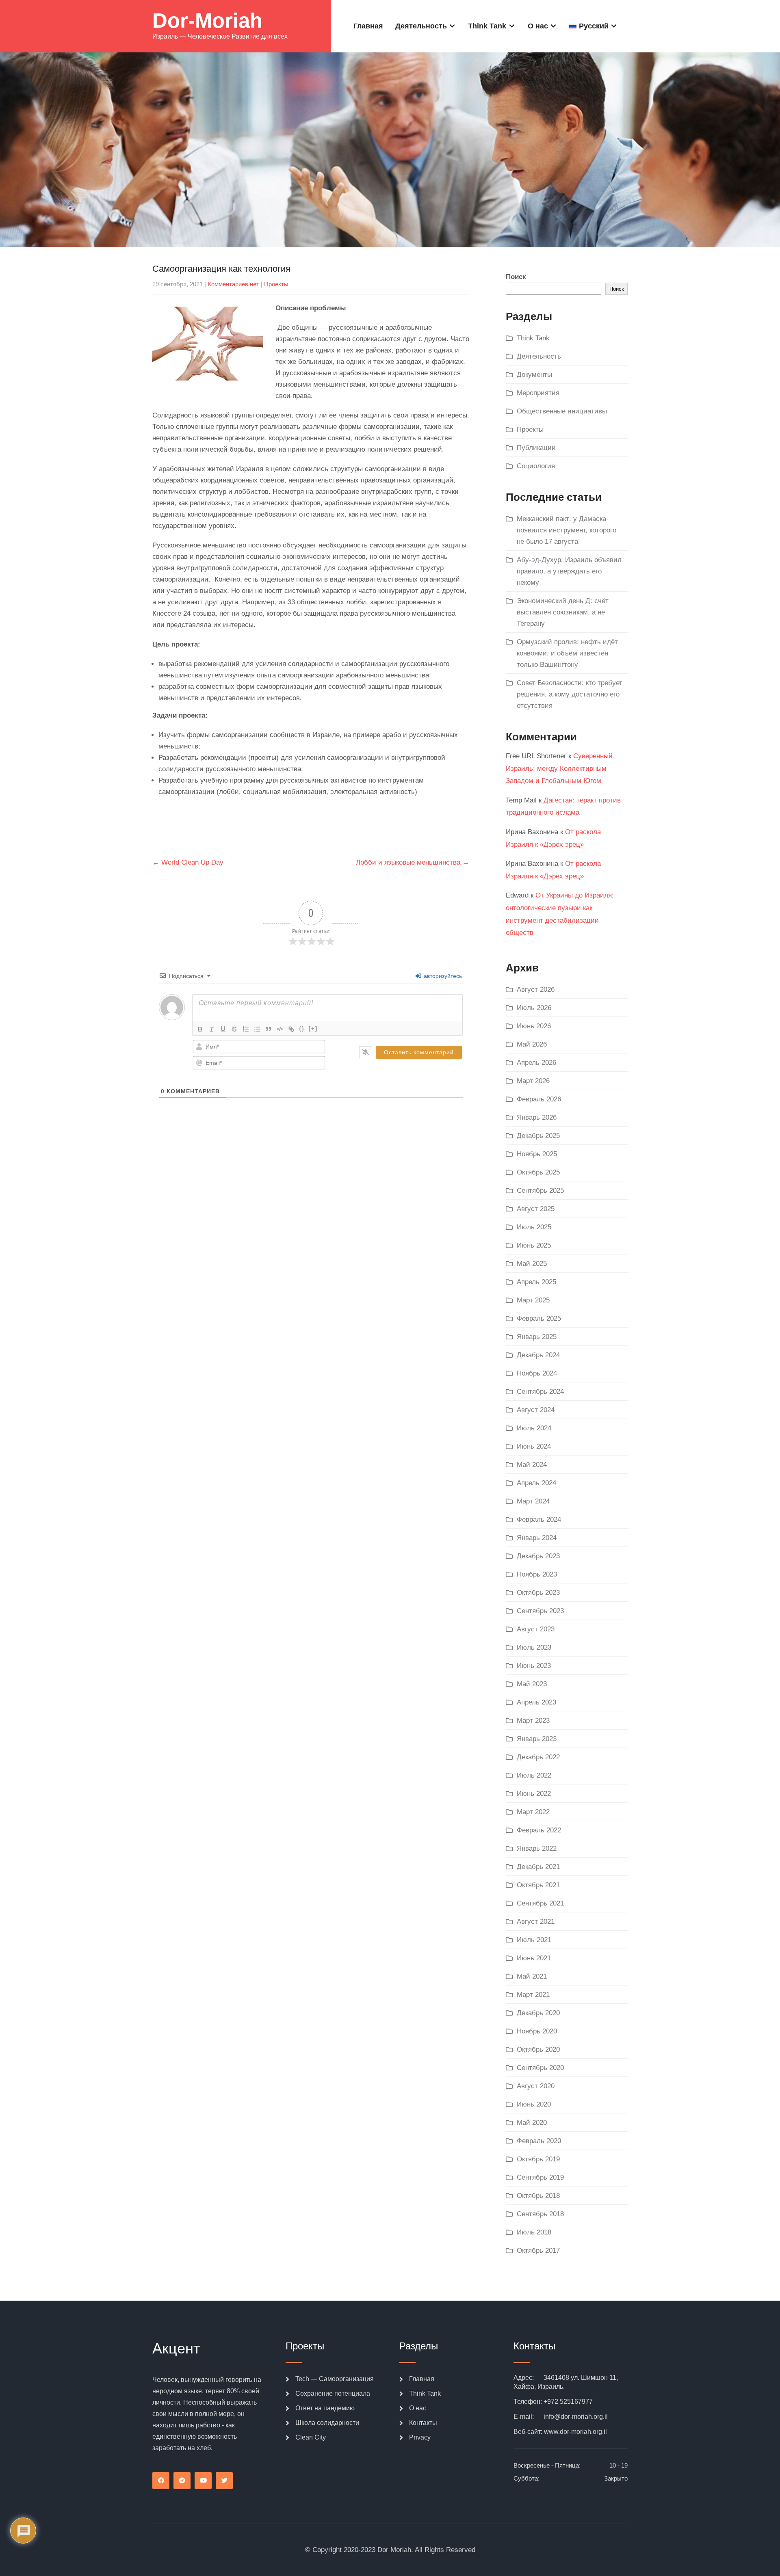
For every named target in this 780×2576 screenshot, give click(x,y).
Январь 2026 (537, 1117)
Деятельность (421, 26)
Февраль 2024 (539, 1519)
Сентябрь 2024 (540, 1392)
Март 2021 (533, 1995)
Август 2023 (536, 1629)
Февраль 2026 (539, 1099)
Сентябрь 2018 (540, 2214)
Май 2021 (532, 1976)
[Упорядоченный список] (246, 1029)
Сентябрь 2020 (540, 2068)
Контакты (423, 2423)
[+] (313, 1028)
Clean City (311, 2437)
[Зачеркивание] (234, 1029)
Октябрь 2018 (538, 2196)
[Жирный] (200, 1029)
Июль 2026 (534, 1008)
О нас (538, 26)
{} (302, 1028)
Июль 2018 (534, 2232)
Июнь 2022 (534, 1794)
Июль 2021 (534, 1940)
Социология (536, 466)
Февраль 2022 (539, 1830)
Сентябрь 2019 (540, 2177)
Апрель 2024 (536, 1483)
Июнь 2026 (534, 1026)
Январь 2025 (537, 1337)
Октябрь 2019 (538, 2159)
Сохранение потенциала (333, 2393)
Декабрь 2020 (538, 2013)
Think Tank (487, 26)
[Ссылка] (291, 1029)
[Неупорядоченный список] (257, 1029)
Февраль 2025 (539, 1318)
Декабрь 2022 (538, 1757)
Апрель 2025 (536, 1282)
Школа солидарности (327, 2423)
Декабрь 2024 (538, 1355)
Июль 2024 (534, 1428)
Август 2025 (536, 1209)
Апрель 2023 (536, 1702)
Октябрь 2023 (538, 1593)
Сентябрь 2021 (540, 1903)
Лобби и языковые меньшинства (413, 862)
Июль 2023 (534, 1647)
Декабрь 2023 (538, 1556)
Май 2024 (532, 1465)
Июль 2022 (534, 1775)
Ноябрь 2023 (537, 1574)
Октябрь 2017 (538, 2250)
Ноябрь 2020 (537, 2031)
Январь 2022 (537, 1848)
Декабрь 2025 (538, 1136)
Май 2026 (532, 1044)
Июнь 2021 (534, 1958)
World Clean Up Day (188, 862)
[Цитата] (269, 1029)
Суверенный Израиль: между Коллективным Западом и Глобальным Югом (559, 768)
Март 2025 (533, 1300)
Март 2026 (533, 1081)
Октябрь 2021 (538, 1885)
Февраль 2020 (539, 2141)
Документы (534, 375)
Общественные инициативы (562, 411)
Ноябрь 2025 (537, 1154)
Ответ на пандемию (325, 2408)
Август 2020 (536, 2086)
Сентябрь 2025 (540, 1191)
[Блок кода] (280, 1029)
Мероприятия (538, 393)
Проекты (276, 284)
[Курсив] (212, 1029)
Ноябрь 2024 (537, 1373)
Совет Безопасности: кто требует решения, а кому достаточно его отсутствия (570, 694)
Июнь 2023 (534, 1666)
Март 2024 (533, 1501)
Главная (368, 26)
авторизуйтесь (442, 976)
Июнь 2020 (534, 2104)
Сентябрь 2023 (540, 1611)
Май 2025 (532, 1264)
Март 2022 (533, 1812)
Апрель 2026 (536, 1063)
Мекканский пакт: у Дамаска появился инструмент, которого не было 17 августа (567, 530)
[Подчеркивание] (223, 1029)
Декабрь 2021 (538, 1867)
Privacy (420, 2437)
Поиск (516, 277)
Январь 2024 (537, 1538)
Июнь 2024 (534, 1446)
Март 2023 (533, 1721)
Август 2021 (536, 1922)
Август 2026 (536, 990)
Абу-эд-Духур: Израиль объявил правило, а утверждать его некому (569, 571)
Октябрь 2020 (538, 2049)
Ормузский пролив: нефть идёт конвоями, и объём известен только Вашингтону (567, 653)
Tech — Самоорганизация (335, 2379)
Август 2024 (536, 1410)
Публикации (536, 448)
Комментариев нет (233, 284)
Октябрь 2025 (538, 1172)
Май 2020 (532, 2123)
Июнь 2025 (534, 1245)
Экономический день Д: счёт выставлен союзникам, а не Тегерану (563, 612)
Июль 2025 (534, 1227)
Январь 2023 (537, 1739)
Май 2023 (532, 1684)
